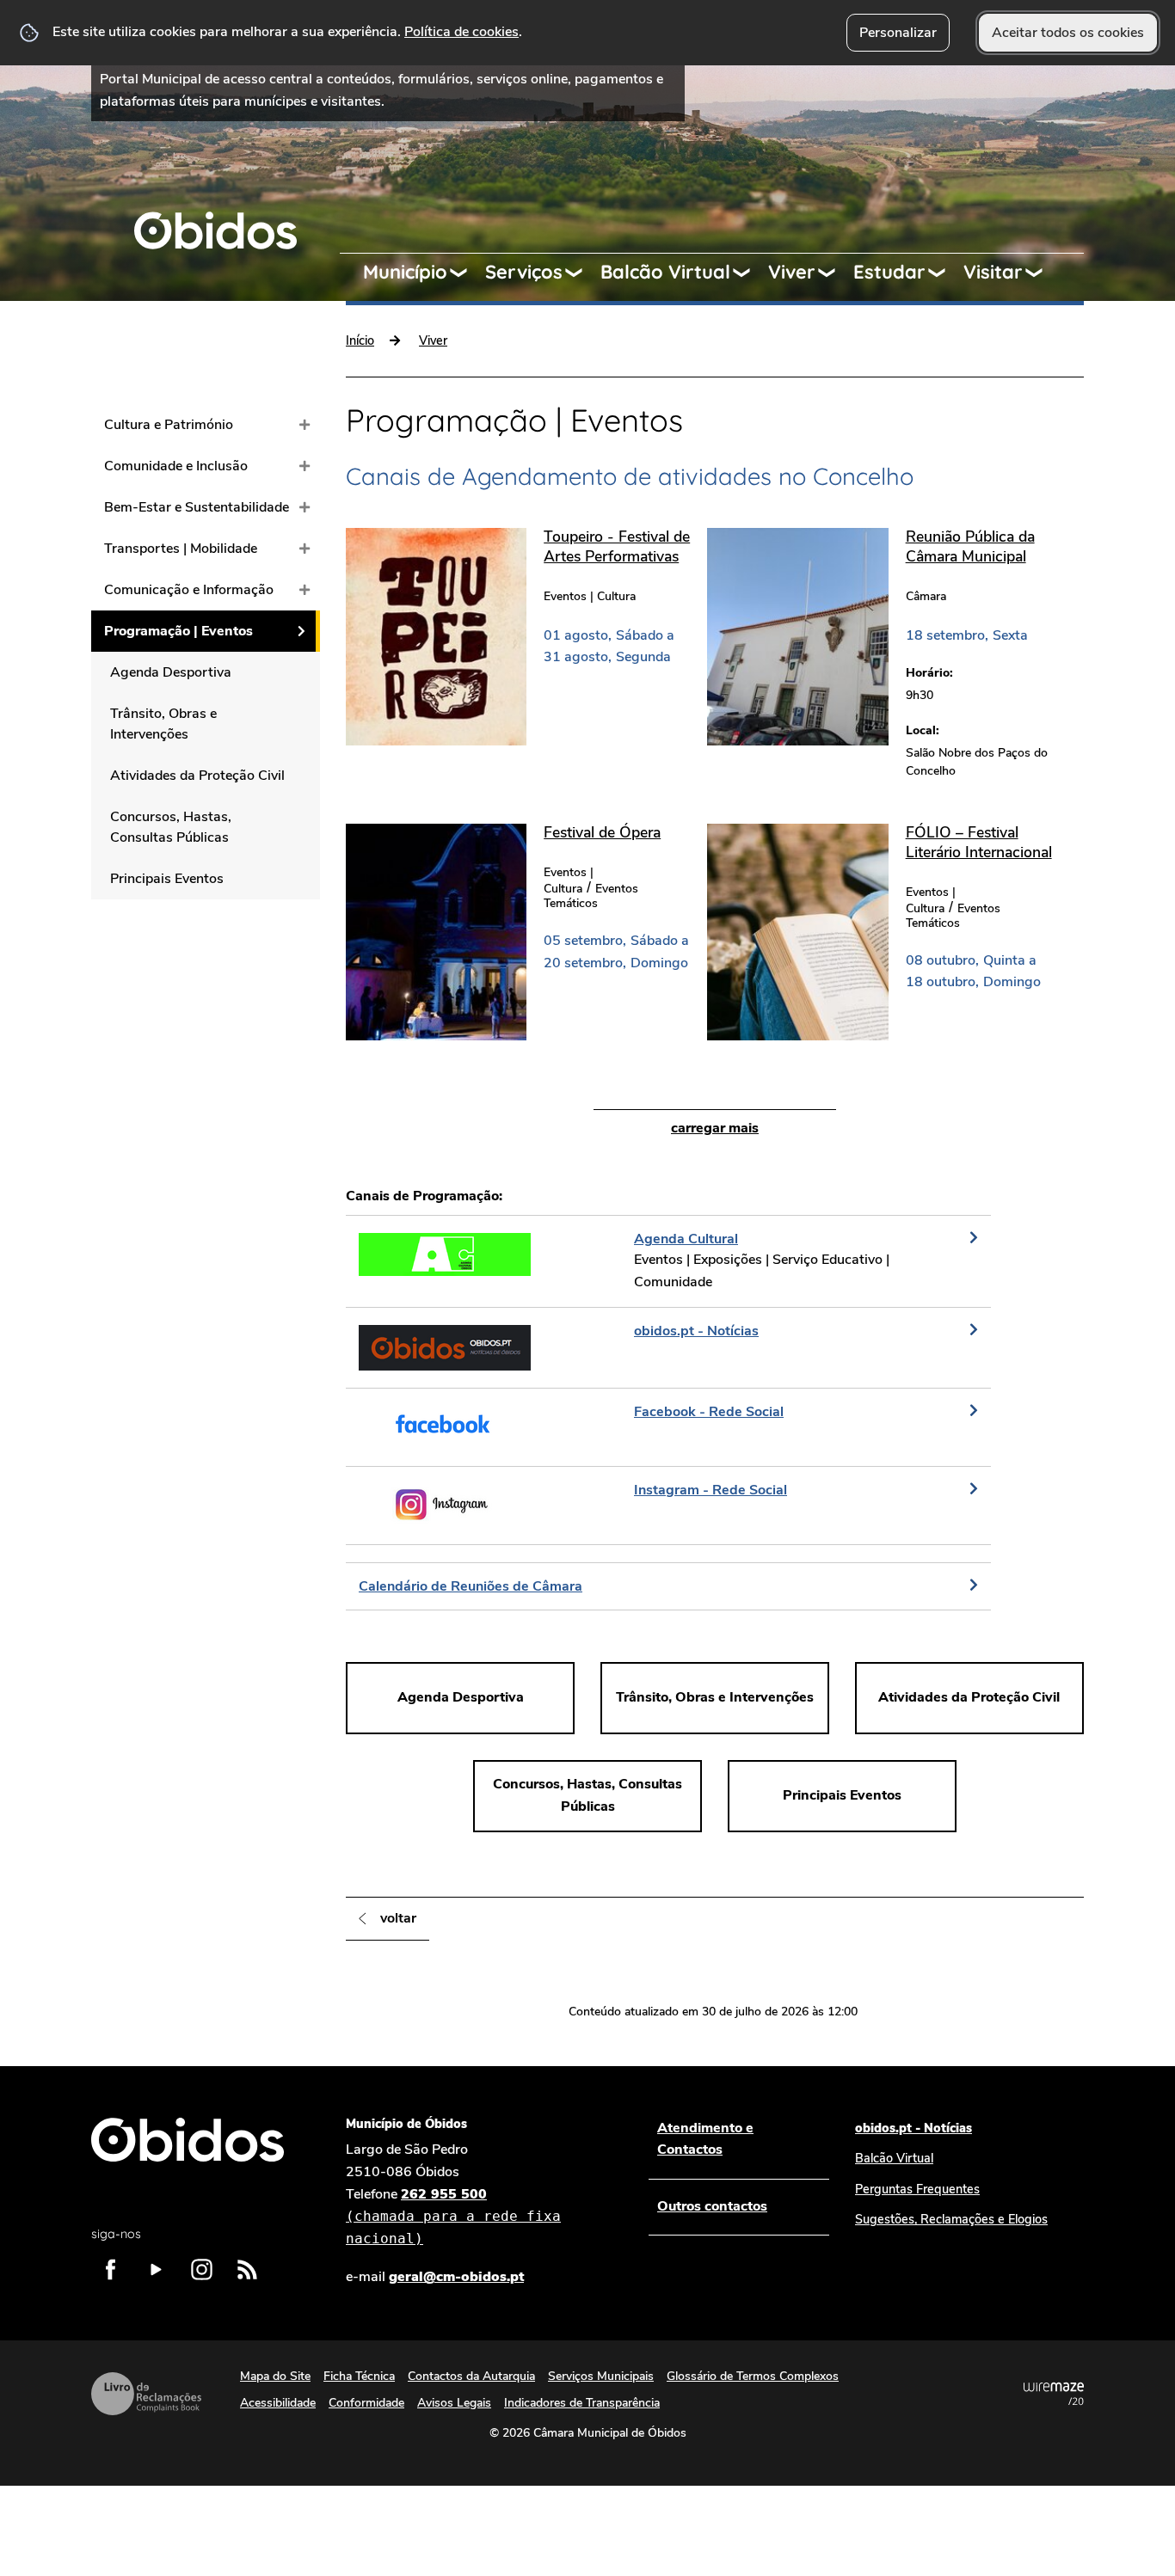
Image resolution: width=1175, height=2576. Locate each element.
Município (405, 272)
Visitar (993, 272)
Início (360, 340)
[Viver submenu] (834, 273)
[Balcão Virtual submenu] (749, 273)
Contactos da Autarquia (471, 2376)
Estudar (889, 272)
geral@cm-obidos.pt (456, 2277)
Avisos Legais (454, 2403)
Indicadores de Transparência (582, 2403)
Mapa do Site (275, 2376)
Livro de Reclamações (146, 2394)
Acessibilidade (278, 2403)
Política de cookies (461, 32)
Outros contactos (712, 2206)
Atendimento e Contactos (705, 2139)
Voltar (398, 1918)
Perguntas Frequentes (917, 2189)
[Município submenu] (466, 273)
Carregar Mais (715, 1128)
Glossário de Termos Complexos (753, 2376)
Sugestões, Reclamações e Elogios (951, 2219)
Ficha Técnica (359, 2376)
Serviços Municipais (601, 2376)
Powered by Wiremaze (1054, 2394)
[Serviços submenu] (581, 273)
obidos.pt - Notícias (914, 2128)
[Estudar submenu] (944, 273)
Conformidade (366, 2403)
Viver (792, 272)
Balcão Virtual (665, 272)
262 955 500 (453, 2216)
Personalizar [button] (898, 33)
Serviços (524, 272)
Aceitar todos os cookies (1068, 33)
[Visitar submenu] (1042, 273)
